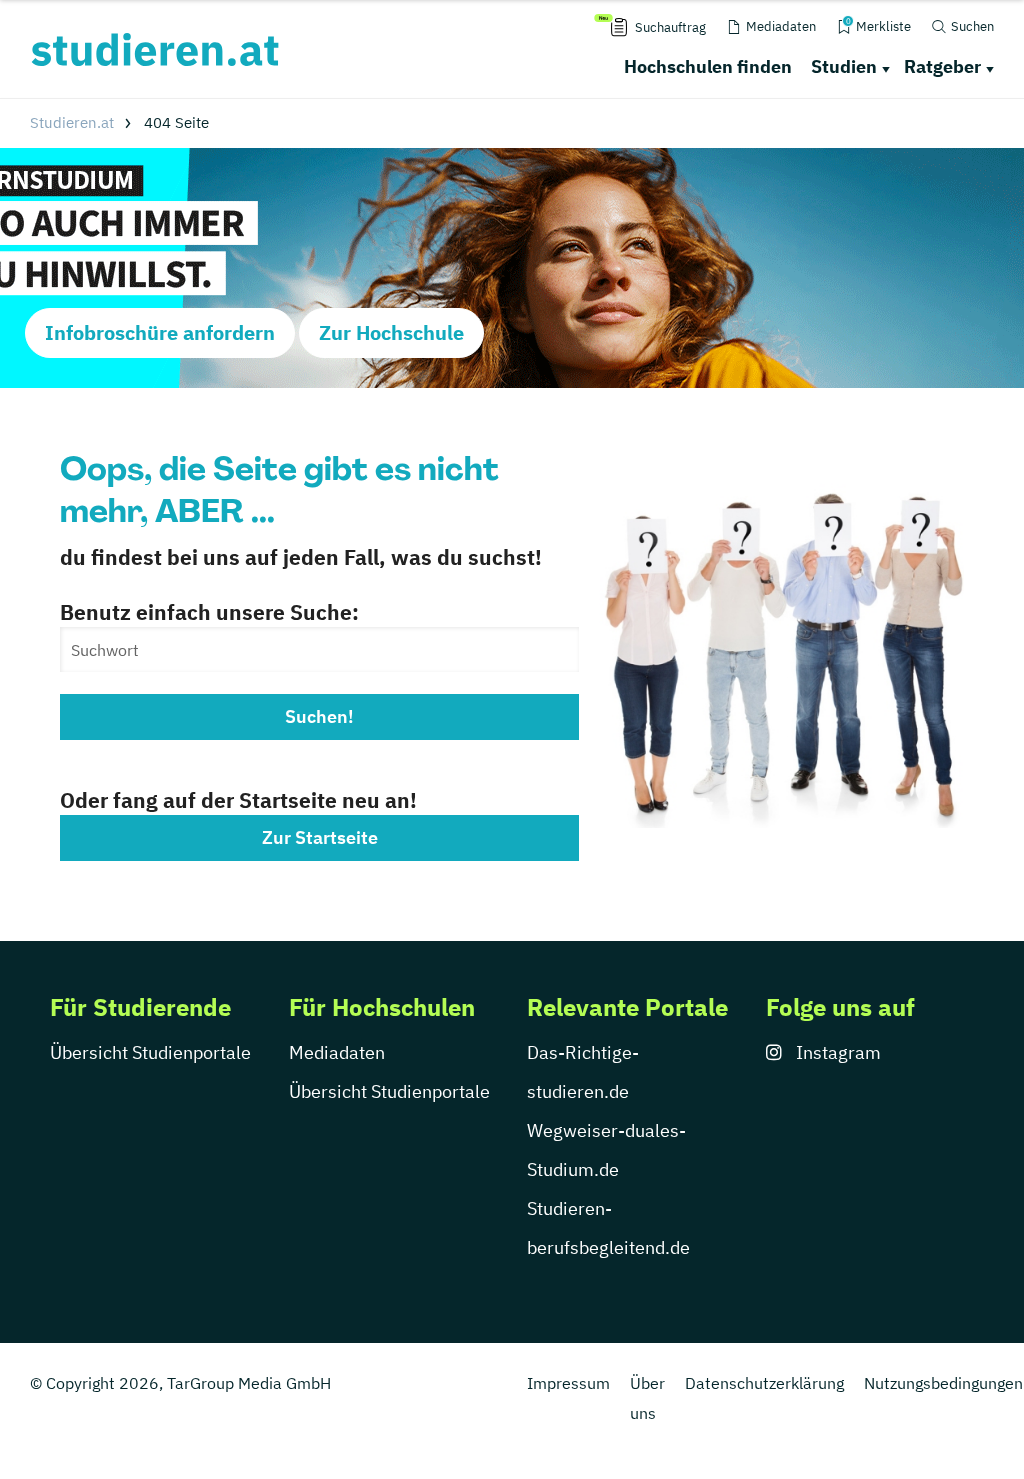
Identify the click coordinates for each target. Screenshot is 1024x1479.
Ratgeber (942, 66)
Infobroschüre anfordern (160, 332)
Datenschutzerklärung (764, 1383)
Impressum (568, 1383)
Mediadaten (337, 1052)
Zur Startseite (320, 837)
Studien (844, 66)
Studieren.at (72, 122)
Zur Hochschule (391, 332)
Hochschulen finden (708, 66)
